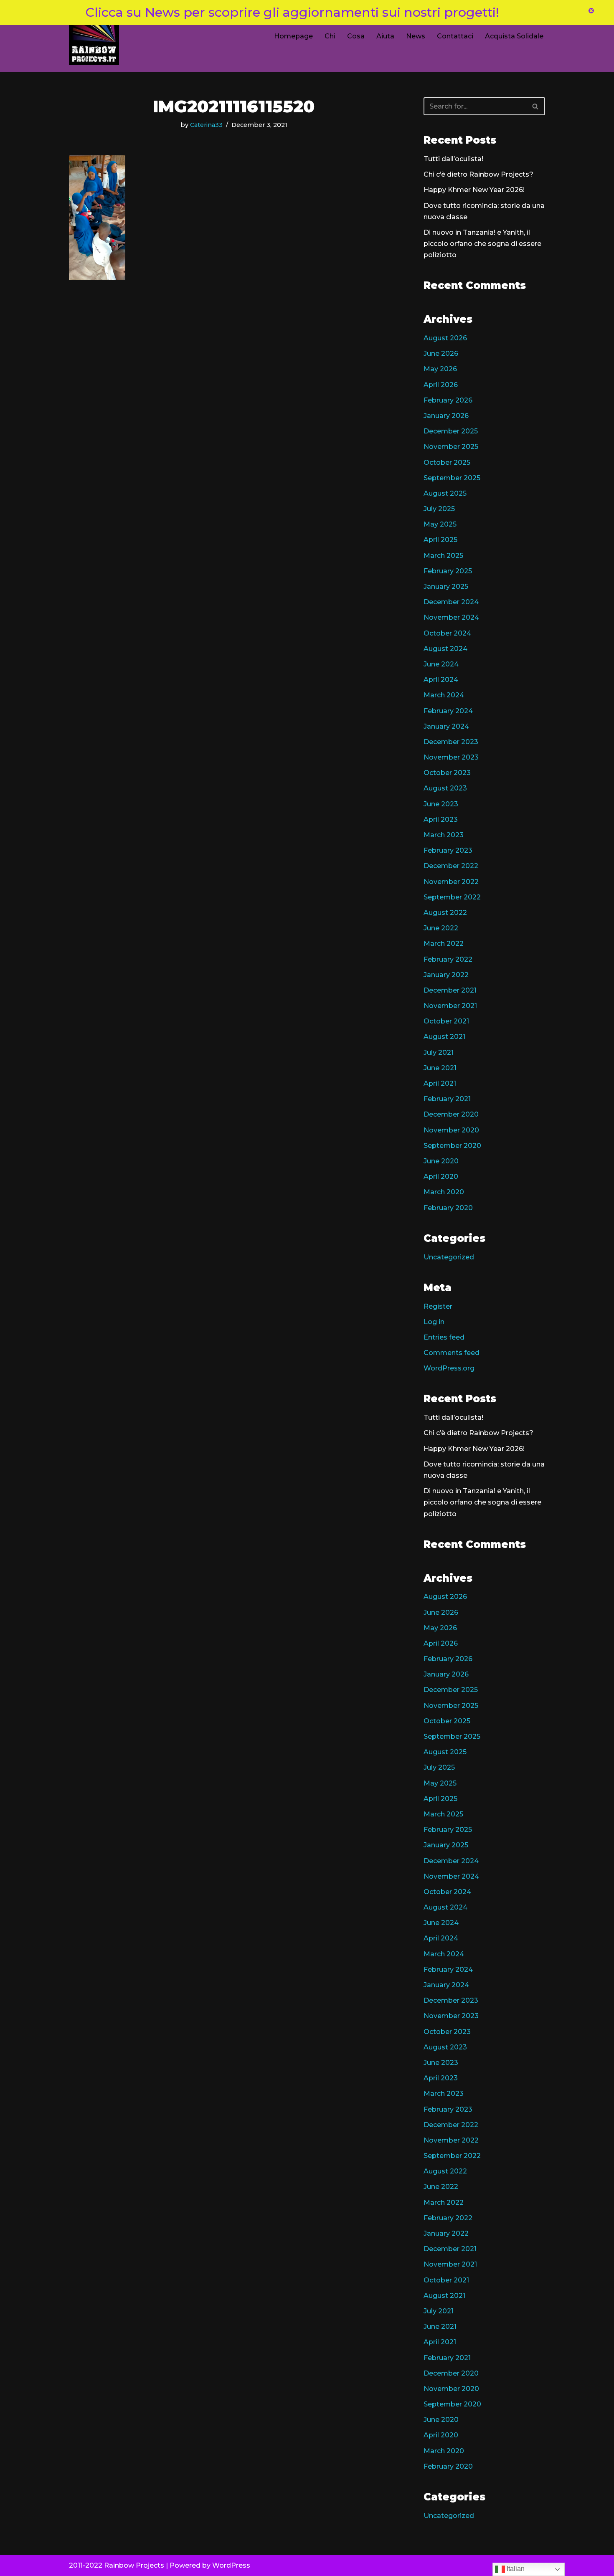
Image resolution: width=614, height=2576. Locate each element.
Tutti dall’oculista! (453, 159)
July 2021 (439, 1052)
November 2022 (451, 882)
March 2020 (444, 1192)
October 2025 (447, 462)
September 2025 (452, 478)
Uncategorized (449, 1257)
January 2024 (446, 726)
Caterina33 (206, 125)
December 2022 (451, 866)
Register (438, 1306)
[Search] (536, 106)
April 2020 (441, 1177)
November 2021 (450, 1006)
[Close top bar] (591, 12)
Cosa (356, 36)
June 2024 (441, 664)
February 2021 (447, 1099)
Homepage (293, 36)
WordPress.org (449, 1368)
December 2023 (451, 742)
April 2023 (441, 819)
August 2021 (444, 1037)
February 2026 (448, 400)
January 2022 (446, 975)
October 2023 (447, 773)
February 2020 (448, 1208)
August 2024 (445, 649)
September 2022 (452, 897)
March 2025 (443, 556)
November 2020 (451, 1130)
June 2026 (441, 353)
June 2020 (441, 1161)
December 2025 (451, 431)
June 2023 (441, 804)
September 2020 (452, 1146)
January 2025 (446, 586)
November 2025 (451, 447)
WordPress (231, 2565)
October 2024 (447, 633)
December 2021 (450, 990)
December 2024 (451, 602)
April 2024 (441, 680)
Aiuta (385, 36)
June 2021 (440, 1068)
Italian (515, 2569)
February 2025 (448, 571)
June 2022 (441, 928)
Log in (434, 1322)
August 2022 (445, 913)
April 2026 (441, 385)
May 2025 (440, 524)
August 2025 (445, 493)
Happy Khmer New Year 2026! (474, 190)
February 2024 (448, 711)
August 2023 (445, 788)
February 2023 (448, 850)
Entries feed (444, 1337)
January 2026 (446, 416)
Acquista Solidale (514, 36)
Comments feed (452, 1353)
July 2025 (439, 509)
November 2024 (451, 617)
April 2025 (440, 540)
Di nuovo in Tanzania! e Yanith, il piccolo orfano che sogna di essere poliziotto (482, 244)
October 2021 (446, 1021)
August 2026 (445, 338)
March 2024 (444, 695)
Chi (330, 36)
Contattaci (455, 36)
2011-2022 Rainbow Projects (117, 2565)
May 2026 (440, 369)
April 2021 (440, 1083)
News (416, 36)
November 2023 (451, 757)
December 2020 (451, 1114)
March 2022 (444, 944)
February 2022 (448, 959)
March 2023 (444, 835)
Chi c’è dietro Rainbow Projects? (478, 174)
